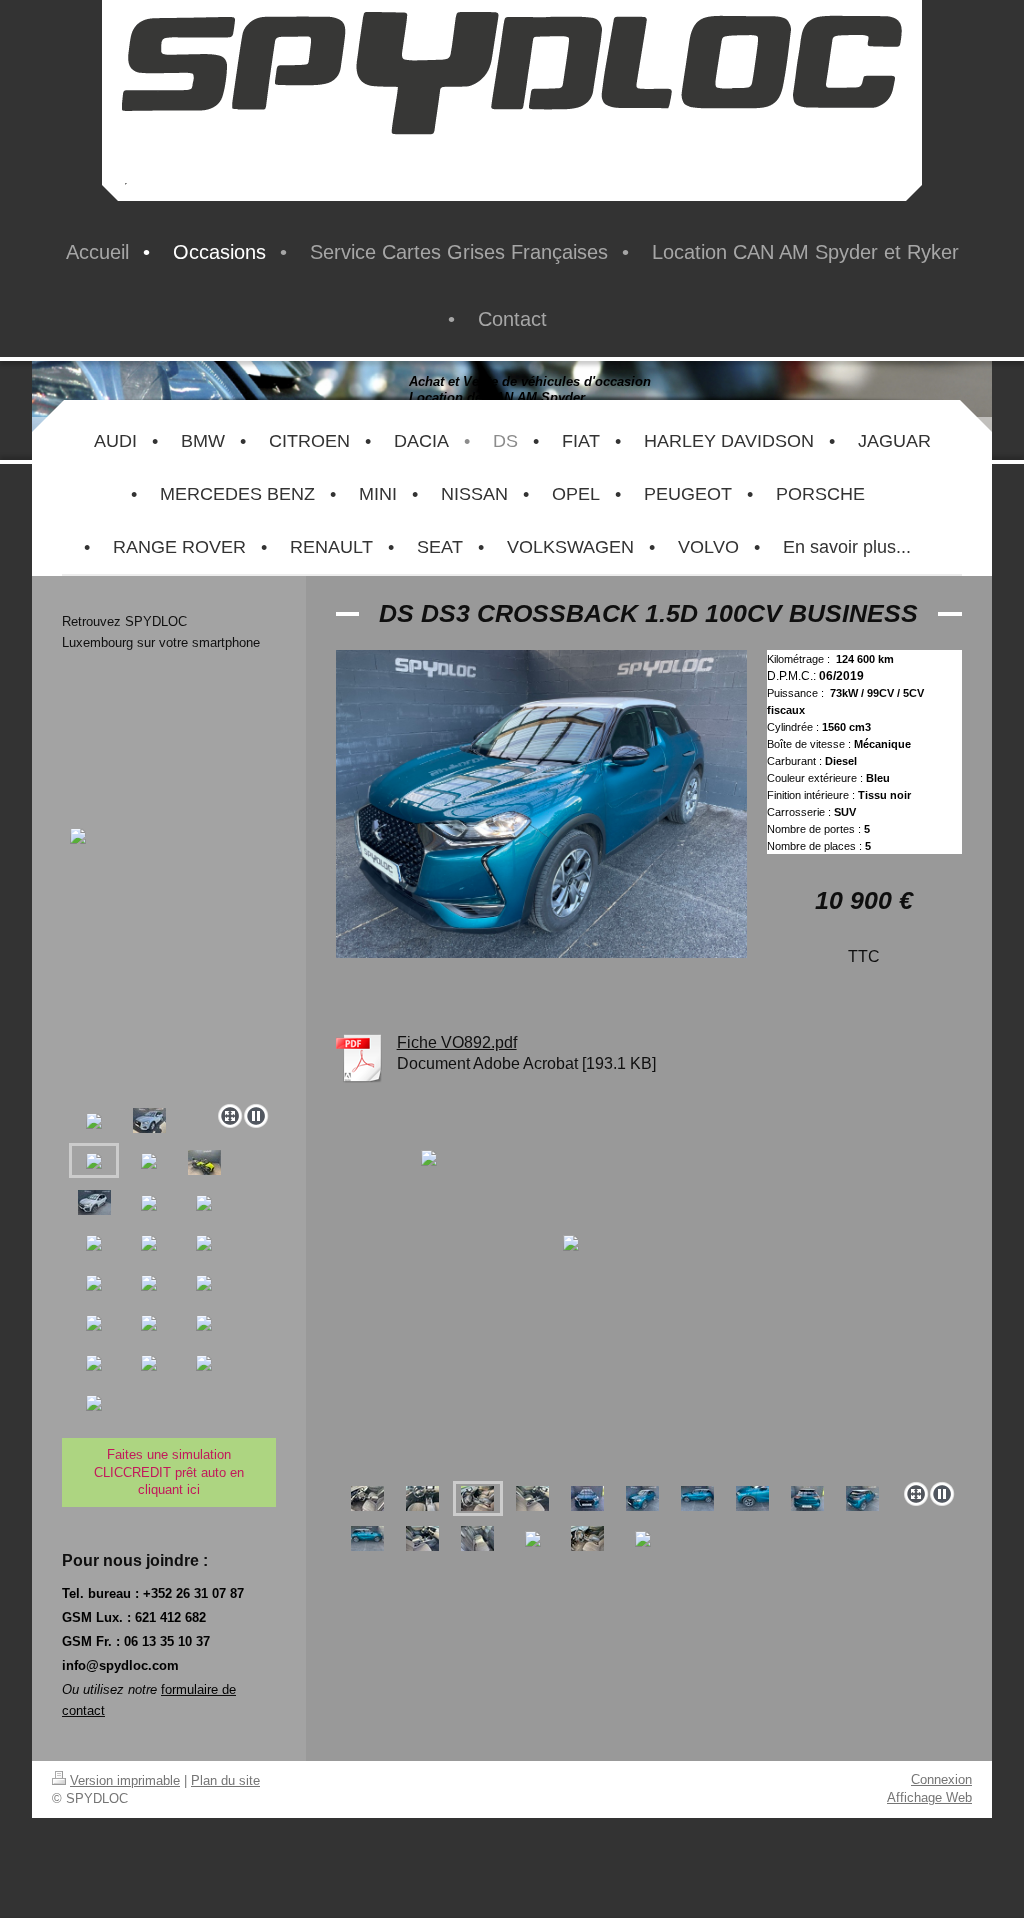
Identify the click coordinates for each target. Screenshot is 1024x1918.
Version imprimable (125, 1780)
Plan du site (225, 1780)
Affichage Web (929, 1797)
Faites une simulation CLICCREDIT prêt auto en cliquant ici (169, 1472)
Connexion (941, 1779)
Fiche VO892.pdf (457, 1042)
